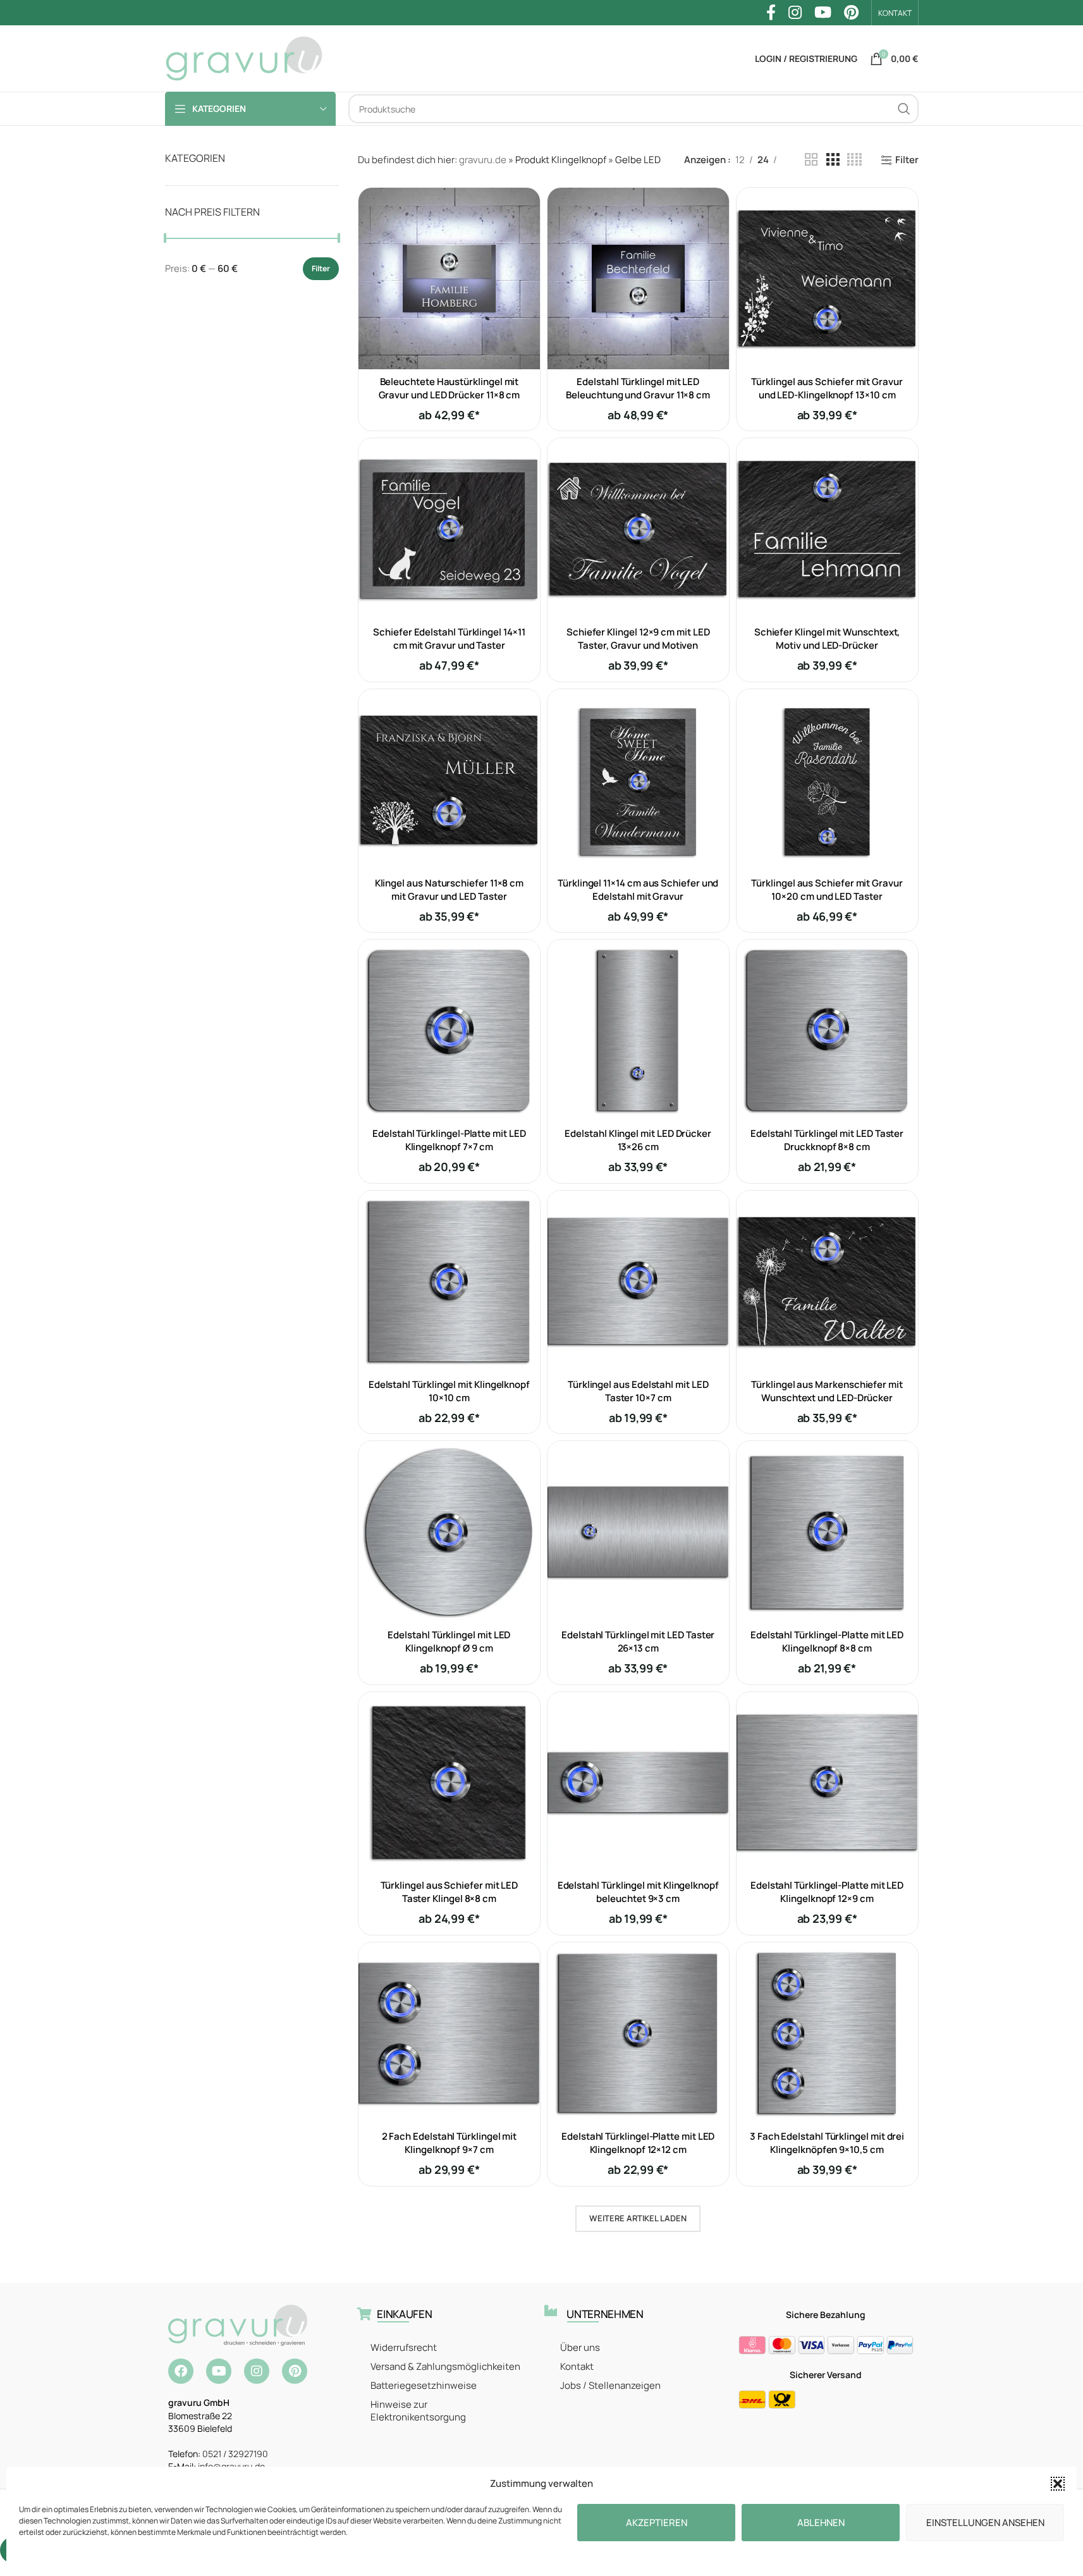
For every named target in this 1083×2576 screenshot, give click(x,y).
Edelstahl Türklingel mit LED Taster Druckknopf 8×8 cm (827, 1140)
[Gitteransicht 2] (811, 160)
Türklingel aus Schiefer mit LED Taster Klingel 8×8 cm (450, 1892)
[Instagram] (257, 2371)
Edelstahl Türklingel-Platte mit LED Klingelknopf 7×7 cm (449, 1140)
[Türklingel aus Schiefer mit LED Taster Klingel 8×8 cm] (449, 1783)
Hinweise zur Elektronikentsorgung (418, 2411)
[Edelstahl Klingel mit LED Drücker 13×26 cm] (638, 1030)
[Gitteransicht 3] (833, 160)
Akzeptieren (657, 2523)
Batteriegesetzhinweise (424, 2385)
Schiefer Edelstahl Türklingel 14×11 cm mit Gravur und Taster (449, 639)
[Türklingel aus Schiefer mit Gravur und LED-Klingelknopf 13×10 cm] (827, 279)
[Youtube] (219, 2371)
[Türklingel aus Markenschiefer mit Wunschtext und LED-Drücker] (827, 1281)
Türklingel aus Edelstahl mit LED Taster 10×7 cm (638, 1391)
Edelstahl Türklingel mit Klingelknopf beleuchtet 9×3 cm (638, 1892)
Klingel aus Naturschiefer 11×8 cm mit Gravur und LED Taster (450, 890)
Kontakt (577, 2366)
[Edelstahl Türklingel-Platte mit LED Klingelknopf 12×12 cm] (638, 2033)
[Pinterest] (295, 2371)
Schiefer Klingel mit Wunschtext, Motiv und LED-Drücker (827, 639)
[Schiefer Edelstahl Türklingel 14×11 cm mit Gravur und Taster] (449, 529)
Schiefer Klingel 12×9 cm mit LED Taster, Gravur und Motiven (638, 639)
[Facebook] (181, 2371)
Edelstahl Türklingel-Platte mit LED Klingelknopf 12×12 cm (638, 2143)
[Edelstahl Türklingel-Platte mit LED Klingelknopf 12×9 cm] (827, 1783)
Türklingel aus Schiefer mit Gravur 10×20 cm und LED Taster (827, 890)
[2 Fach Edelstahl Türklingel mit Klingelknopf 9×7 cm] (449, 2033)
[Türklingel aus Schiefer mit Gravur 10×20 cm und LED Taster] (827, 780)
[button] (1058, 2484)
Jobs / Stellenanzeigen (610, 2385)
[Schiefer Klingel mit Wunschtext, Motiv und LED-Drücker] (827, 529)
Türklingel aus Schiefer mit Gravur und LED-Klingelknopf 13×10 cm (827, 388)
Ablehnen (821, 2523)
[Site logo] (244, 58)
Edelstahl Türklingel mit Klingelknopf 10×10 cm (449, 1391)
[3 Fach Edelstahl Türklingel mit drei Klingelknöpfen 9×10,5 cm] (827, 2033)
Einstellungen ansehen (985, 2523)
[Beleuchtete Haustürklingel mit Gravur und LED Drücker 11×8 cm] (449, 279)
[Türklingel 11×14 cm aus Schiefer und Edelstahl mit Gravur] (638, 780)
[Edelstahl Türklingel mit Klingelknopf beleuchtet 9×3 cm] (638, 1783)
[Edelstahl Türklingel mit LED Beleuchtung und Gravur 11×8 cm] (638, 279)
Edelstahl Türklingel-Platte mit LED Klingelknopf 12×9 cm (827, 1892)
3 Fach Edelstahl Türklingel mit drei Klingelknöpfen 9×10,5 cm (827, 2143)
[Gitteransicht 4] (854, 160)
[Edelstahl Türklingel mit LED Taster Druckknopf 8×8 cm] (827, 1030)
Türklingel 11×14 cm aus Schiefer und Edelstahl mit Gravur (638, 890)
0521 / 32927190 (235, 2454)
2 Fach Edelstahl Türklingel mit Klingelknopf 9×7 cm (450, 2143)
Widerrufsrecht (404, 2347)
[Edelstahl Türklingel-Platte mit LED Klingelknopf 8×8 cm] (827, 1532)
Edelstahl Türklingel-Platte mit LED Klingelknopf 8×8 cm (827, 1641)
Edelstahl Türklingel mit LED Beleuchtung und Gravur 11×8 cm (638, 388)
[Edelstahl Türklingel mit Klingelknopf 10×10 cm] (449, 1281)
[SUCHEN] (904, 109)
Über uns (580, 2347)
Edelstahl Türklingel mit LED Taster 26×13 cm (638, 1641)
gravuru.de (483, 160)
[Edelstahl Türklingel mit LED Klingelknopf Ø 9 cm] (449, 1532)
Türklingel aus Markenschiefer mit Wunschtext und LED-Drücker (827, 1391)
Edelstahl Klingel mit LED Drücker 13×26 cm (638, 1140)
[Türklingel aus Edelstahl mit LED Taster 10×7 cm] (638, 1281)
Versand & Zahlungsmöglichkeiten (445, 2366)
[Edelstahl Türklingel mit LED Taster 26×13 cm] (638, 1532)
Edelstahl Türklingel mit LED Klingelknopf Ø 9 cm (449, 1641)
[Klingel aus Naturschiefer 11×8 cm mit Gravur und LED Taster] (449, 780)
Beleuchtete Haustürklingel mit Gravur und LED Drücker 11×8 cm (450, 388)
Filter (321, 268)
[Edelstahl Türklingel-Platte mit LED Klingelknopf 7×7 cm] (449, 1030)
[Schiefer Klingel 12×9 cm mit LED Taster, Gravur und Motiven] (638, 529)
